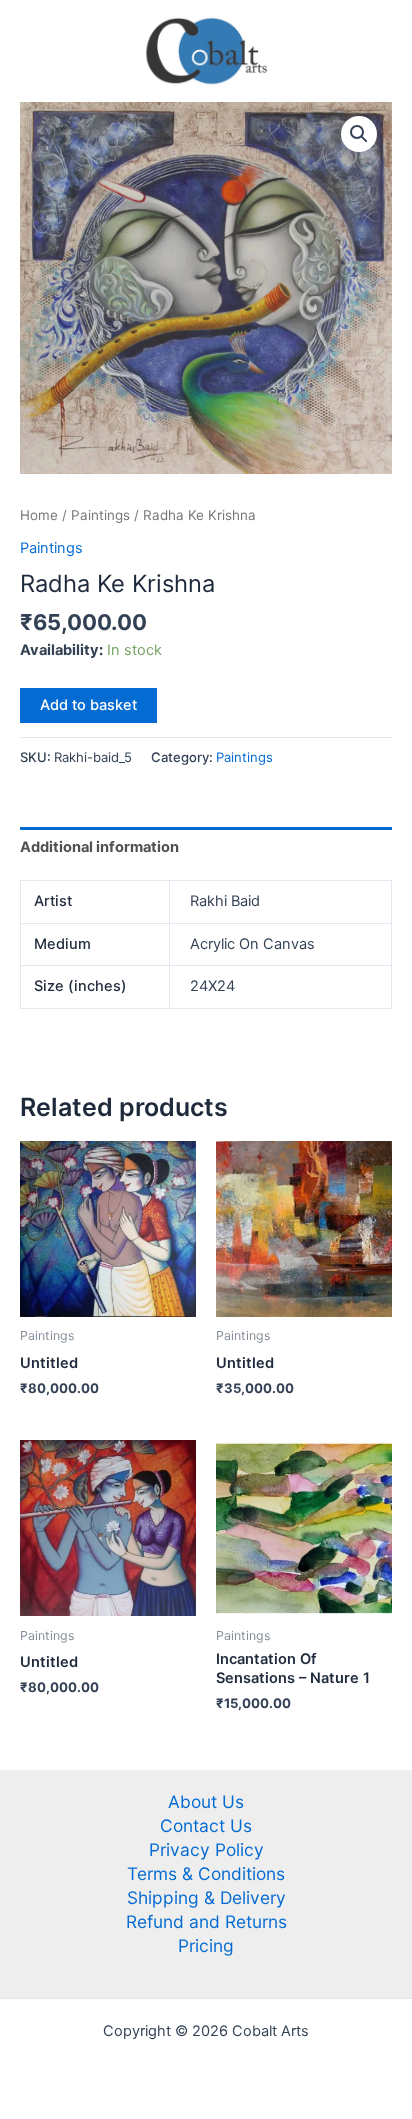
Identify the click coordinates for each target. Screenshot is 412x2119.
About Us (206, 1801)
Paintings (100, 515)
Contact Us (206, 1825)
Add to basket (88, 705)
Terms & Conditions (206, 1873)
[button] (359, 134)
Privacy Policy (206, 1849)
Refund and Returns (206, 1921)
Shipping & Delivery (206, 1897)
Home (39, 515)
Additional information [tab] (99, 847)
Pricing (206, 1945)
